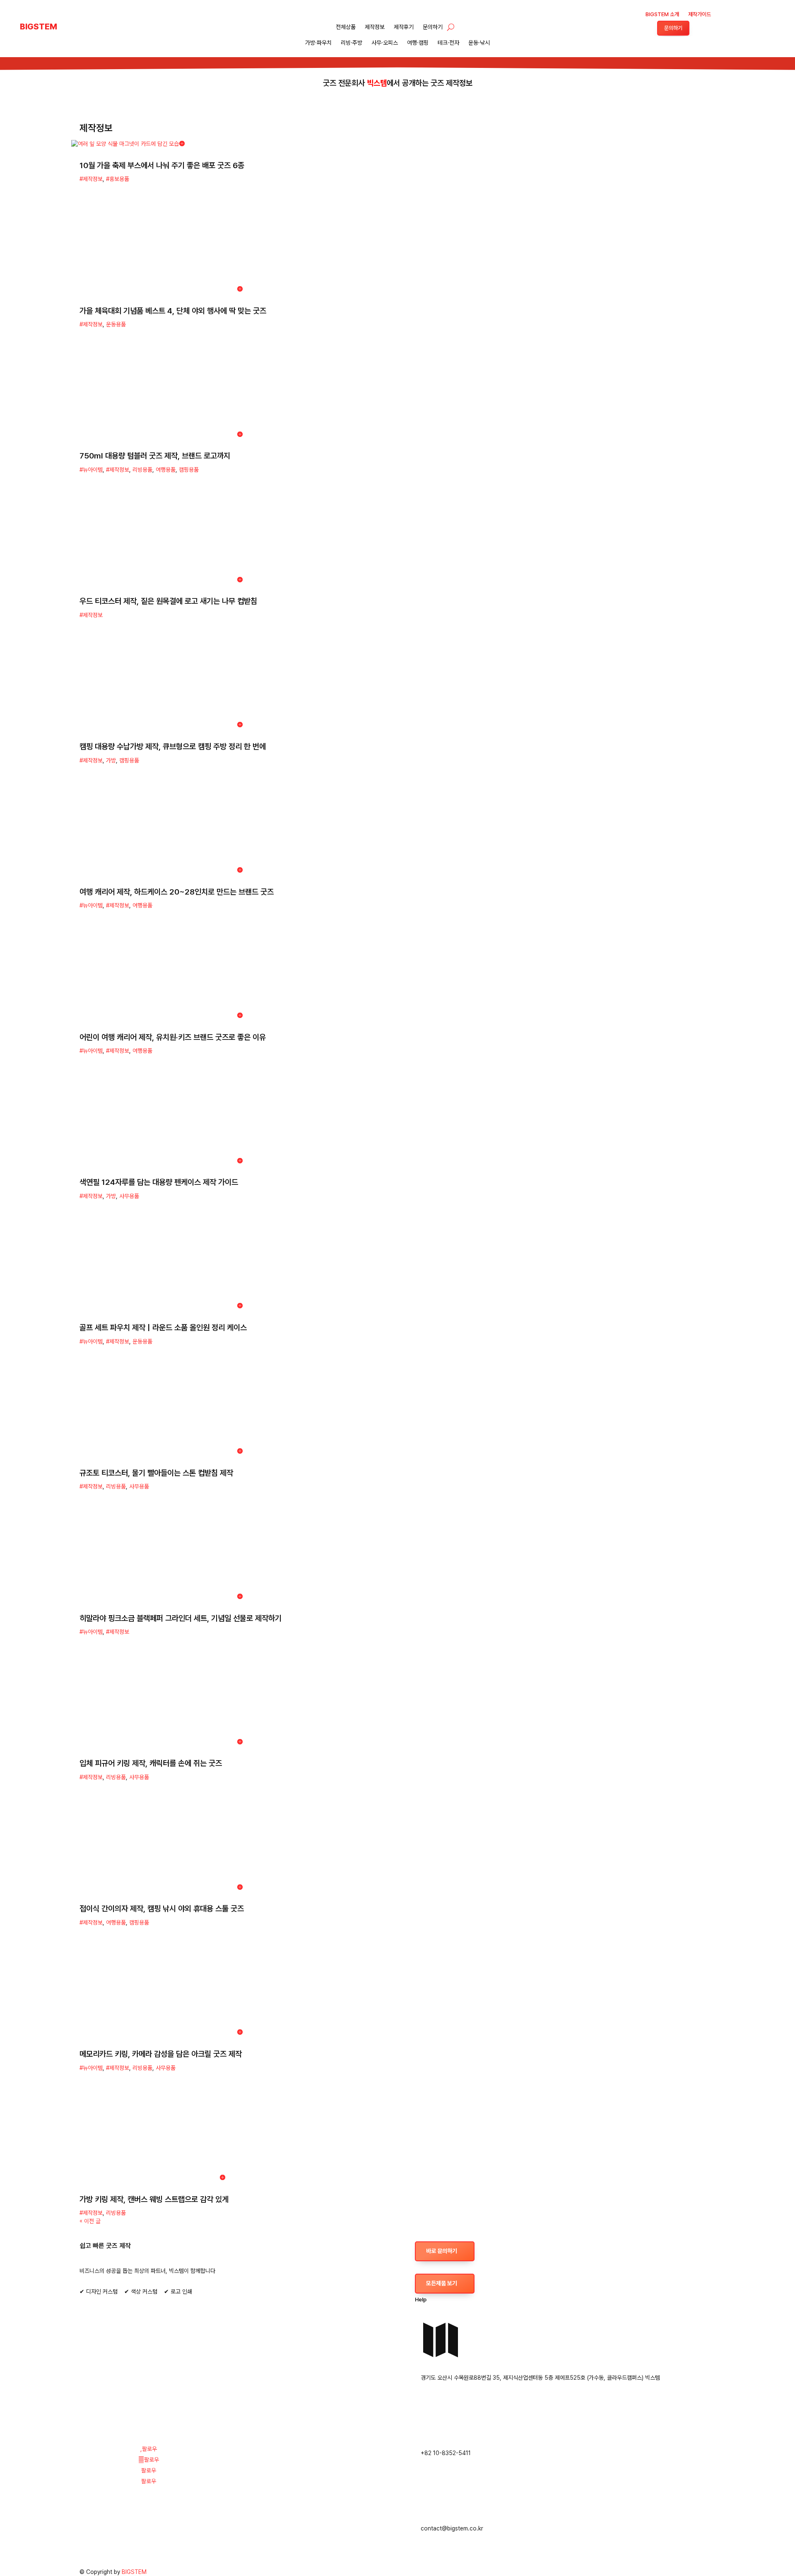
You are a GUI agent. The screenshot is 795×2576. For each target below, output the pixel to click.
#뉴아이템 (91, 470)
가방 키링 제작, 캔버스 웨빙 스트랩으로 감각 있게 (154, 2199)
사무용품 (129, 1196)
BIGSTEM (134, 2572)
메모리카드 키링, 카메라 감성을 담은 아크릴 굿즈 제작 (161, 2054)
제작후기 (404, 27)
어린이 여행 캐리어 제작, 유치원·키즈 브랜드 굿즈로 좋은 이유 (173, 1037)
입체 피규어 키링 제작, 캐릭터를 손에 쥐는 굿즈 (151, 1763)
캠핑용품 (189, 470)
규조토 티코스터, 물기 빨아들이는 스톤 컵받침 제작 (156, 1473)
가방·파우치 (318, 43)
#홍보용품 (118, 179)
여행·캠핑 (418, 43)
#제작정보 (91, 179)
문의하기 (433, 27)
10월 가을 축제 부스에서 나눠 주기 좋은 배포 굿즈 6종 (162, 165)
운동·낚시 (479, 43)
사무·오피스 (385, 43)
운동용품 (116, 324)
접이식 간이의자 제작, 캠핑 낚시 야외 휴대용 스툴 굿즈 (162, 1909)
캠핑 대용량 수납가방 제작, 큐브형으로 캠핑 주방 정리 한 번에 (173, 747)
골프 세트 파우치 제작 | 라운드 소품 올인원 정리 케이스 (163, 1328)
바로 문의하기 (442, 2251)
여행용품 (166, 470)
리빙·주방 (352, 43)
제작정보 (375, 27)
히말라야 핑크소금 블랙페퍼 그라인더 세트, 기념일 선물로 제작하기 (181, 1618)
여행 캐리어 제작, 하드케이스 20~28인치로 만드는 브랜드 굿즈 (177, 892)
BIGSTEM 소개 (662, 14)
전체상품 (346, 27)
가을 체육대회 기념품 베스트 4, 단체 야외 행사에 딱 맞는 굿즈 (173, 311)
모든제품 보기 (442, 2283)
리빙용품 (142, 470)
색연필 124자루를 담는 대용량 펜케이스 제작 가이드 (159, 1182)
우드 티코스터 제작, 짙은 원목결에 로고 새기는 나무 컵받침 (168, 601)
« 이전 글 (90, 2221)
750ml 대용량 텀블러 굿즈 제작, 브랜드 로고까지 (155, 456)
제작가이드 (700, 14)
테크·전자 (448, 43)
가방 (111, 760)
